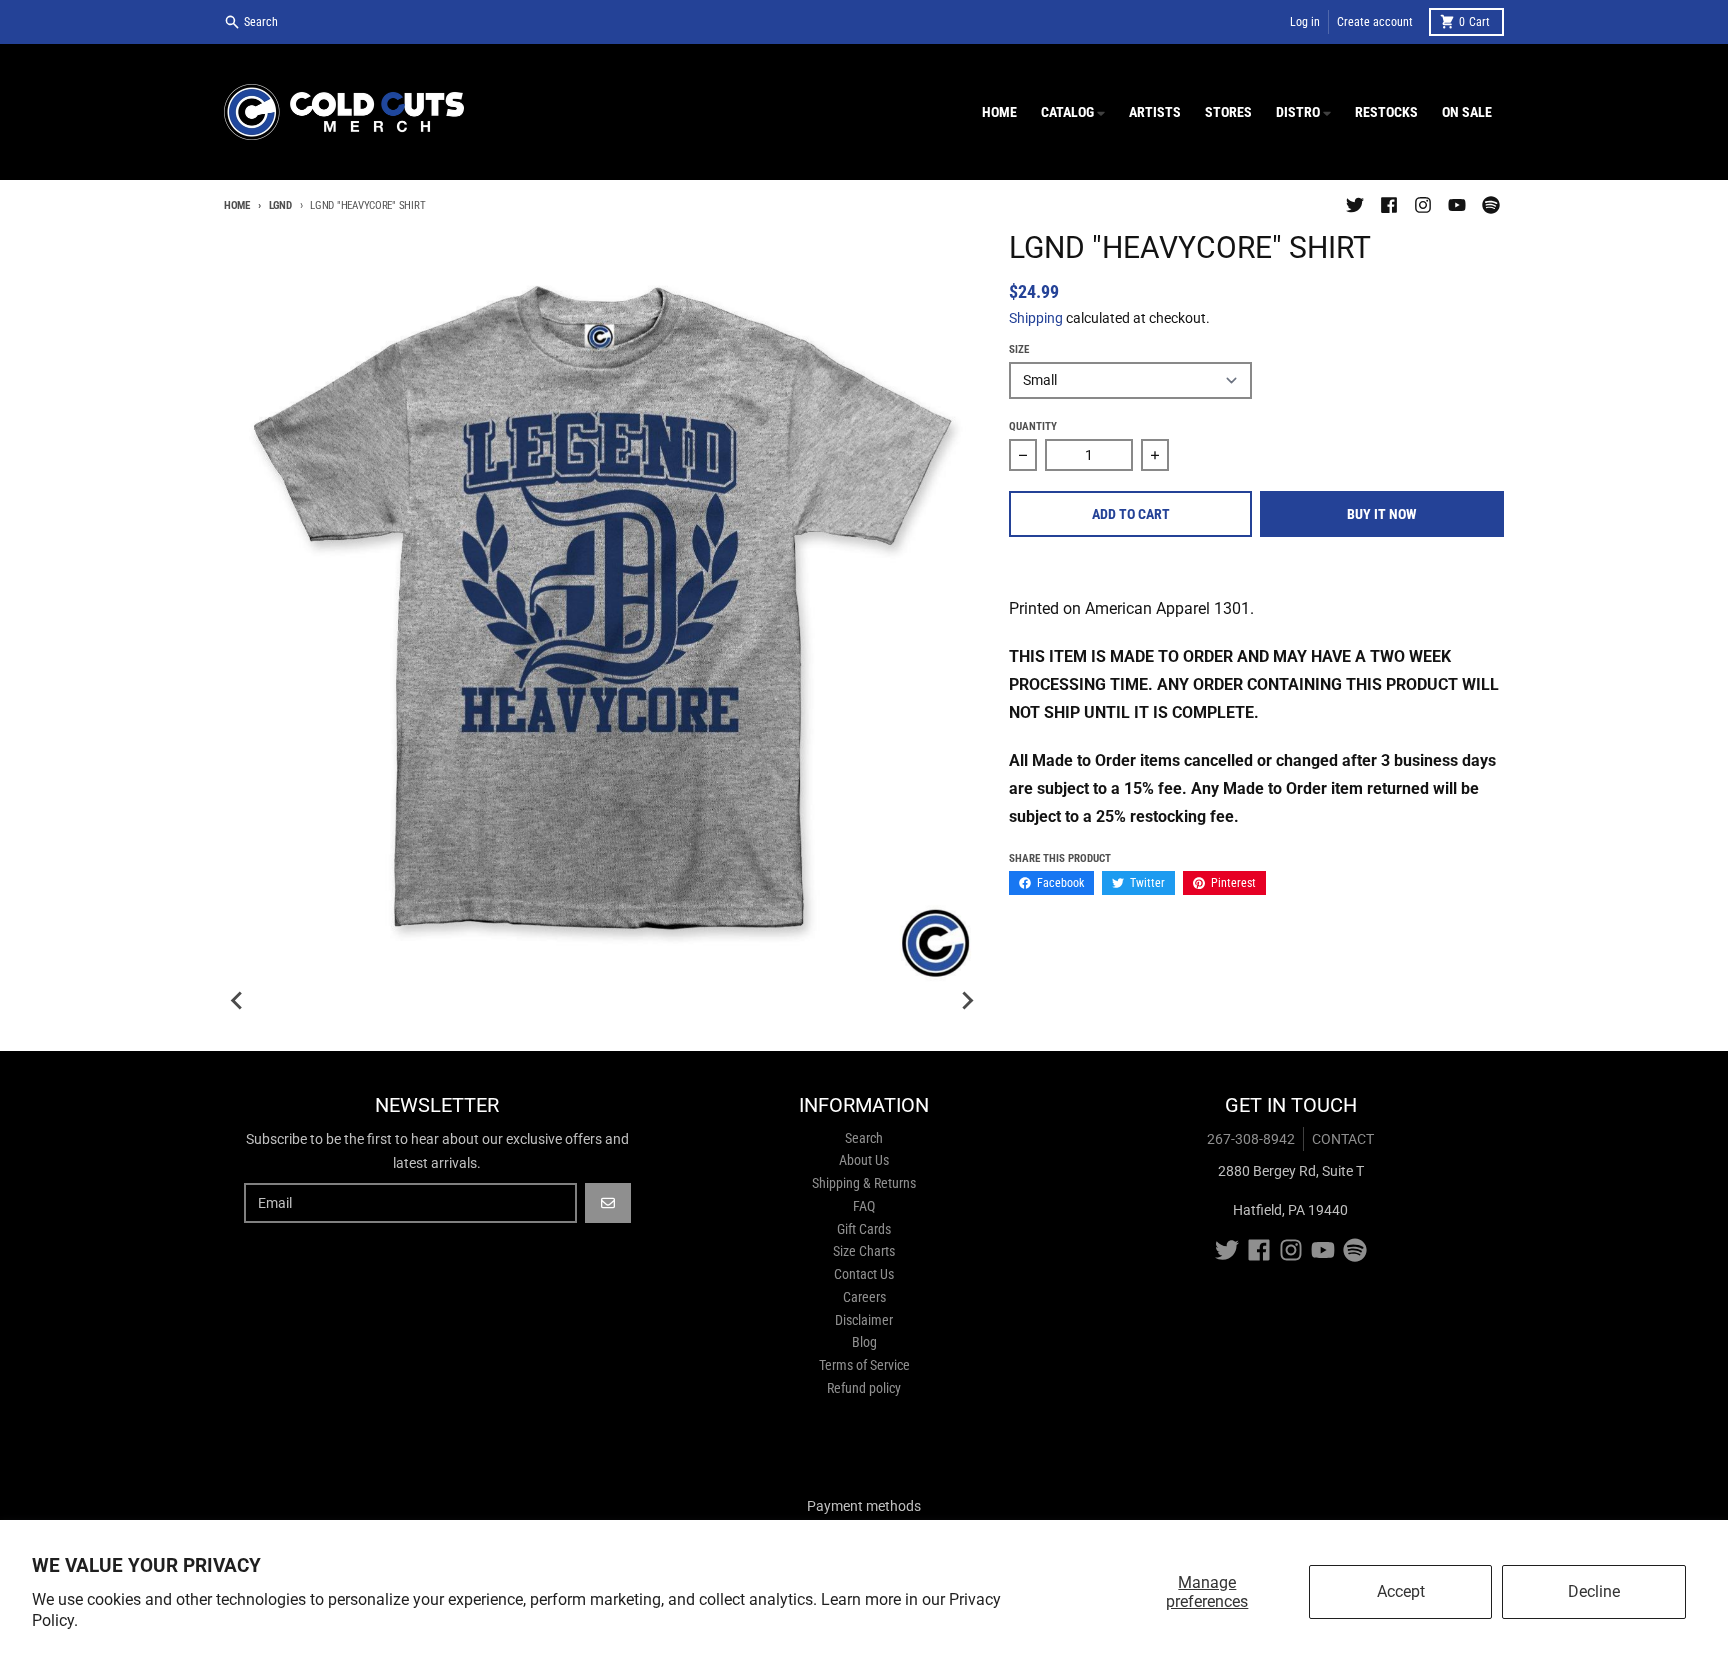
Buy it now (1382, 514)
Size (1019, 349)
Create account (1375, 22)
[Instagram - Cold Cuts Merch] (1423, 205)
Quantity (1033, 426)
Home (237, 205)
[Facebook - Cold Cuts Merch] (1389, 205)
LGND (280, 205)
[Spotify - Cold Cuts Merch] (1491, 205)
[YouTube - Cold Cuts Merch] (1457, 205)
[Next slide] (967, 1001)
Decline (1594, 1591)
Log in (1305, 22)
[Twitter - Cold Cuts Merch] (1355, 205)
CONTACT (1343, 1139)
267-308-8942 (1251, 1139)
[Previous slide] (238, 1001)
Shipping (1036, 318)
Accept (1401, 1591)
